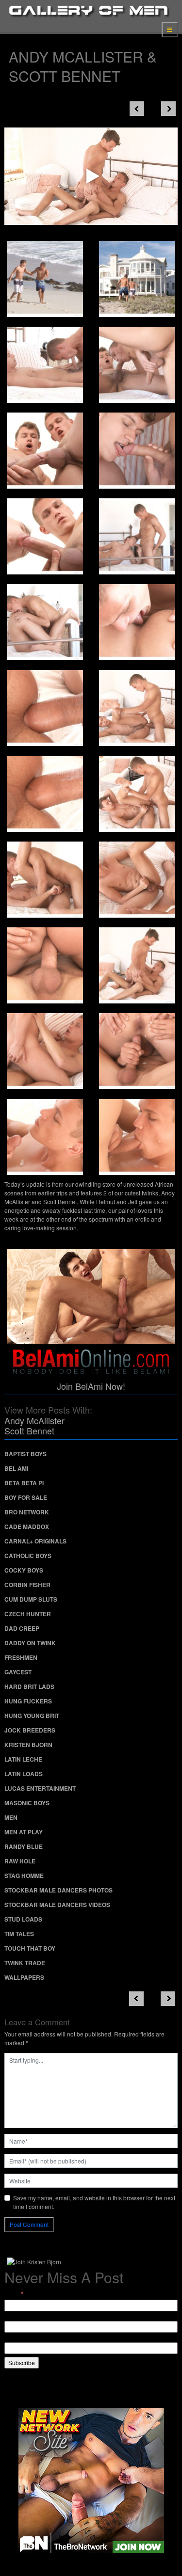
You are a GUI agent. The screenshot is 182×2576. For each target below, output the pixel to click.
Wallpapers (24, 1977)
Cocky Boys (24, 1570)
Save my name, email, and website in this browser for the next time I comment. (94, 2202)
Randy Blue (24, 1846)
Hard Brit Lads (29, 1686)
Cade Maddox (27, 1527)
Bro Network (27, 1512)
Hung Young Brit (32, 1716)
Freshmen (21, 1657)
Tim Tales (19, 1934)
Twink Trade (25, 1963)
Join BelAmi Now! (91, 1386)
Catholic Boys (28, 1556)
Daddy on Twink (30, 1643)
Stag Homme (24, 1876)
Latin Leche (23, 1759)
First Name (19, 2316)
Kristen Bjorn (28, 1745)
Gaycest (18, 1672)
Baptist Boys (25, 1454)
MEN (11, 1817)
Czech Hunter (28, 1614)
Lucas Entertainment (40, 1788)
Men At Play (24, 1832)
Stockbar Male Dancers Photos (58, 1890)
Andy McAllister (34, 1420)
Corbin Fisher (27, 1585)
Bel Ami (16, 1468)
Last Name (19, 2338)
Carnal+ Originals (35, 1541)
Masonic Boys (27, 1803)
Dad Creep (22, 1628)
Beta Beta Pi (24, 1483)
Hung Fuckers (28, 1701)
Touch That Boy (30, 1948)
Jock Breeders (30, 1730)
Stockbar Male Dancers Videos (57, 1905)
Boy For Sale (26, 1497)
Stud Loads (23, 1919)
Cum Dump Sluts (31, 1599)
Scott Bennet (29, 1431)
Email (14, 2294)
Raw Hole (20, 1861)
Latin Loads (24, 1774)
